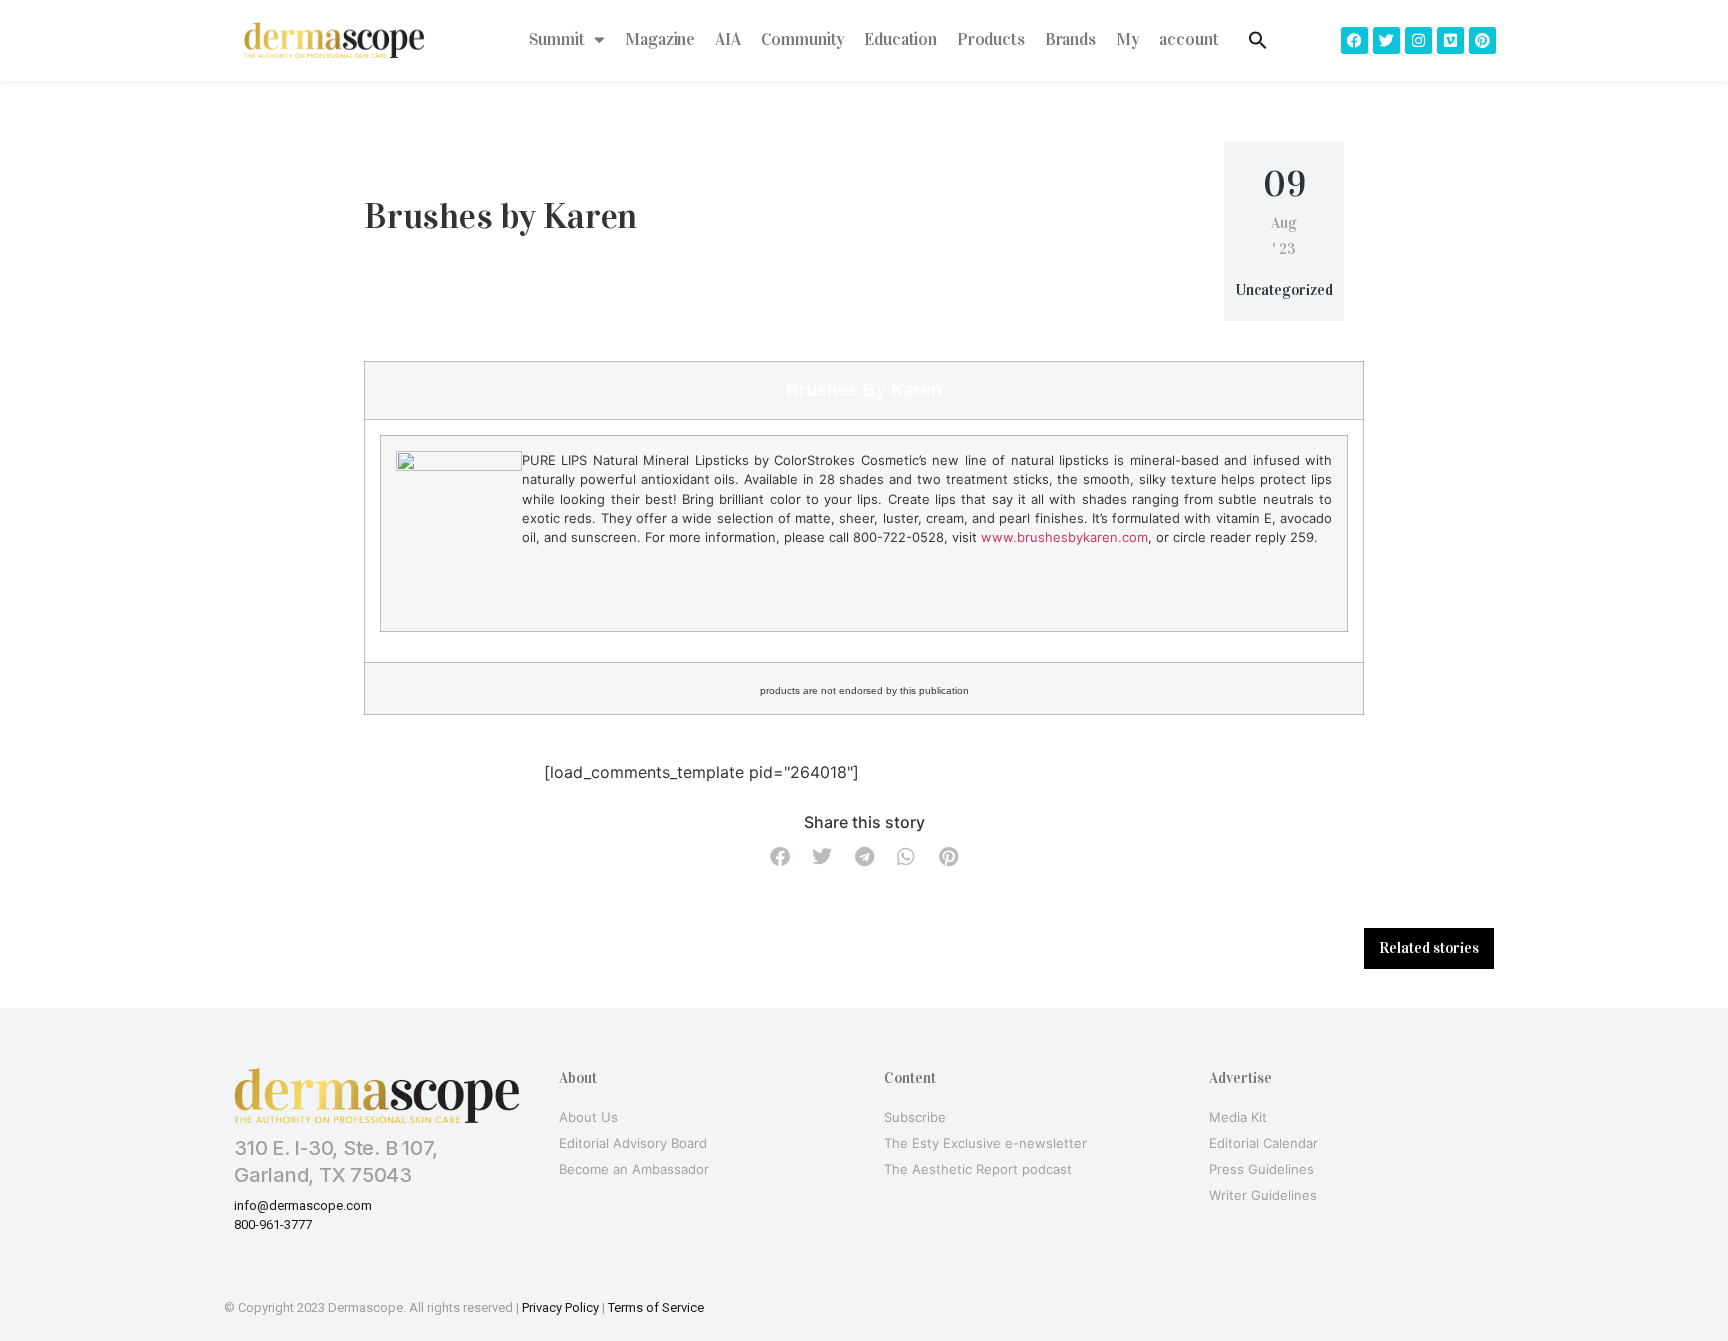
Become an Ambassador (634, 1169)
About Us (588, 1117)
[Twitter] (1386, 40)
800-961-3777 (273, 1224)
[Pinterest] (1482, 40)
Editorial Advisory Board (633, 1143)
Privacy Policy (560, 1307)
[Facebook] (1354, 40)
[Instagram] (1418, 40)
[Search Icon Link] (1258, 40)
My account (1167, 39)
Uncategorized (1284, 290)
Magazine (660, 39)
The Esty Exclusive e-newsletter (985, 1143)
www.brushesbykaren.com (1064, 537)
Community (803, 39)
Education (900, 39)
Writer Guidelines (1263, 1195)
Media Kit (1238, 1117)
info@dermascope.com (303, 1205)
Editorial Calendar (1263, 1143)
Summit (556, 39)
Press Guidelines (1261, 1169)
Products (991, 39)
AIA (728, 39)
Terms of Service (656, 1307)
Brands (1070, 39)
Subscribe (915, 1117)
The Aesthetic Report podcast (978, 1169)
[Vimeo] (1450, 40)
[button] (780, 856)
